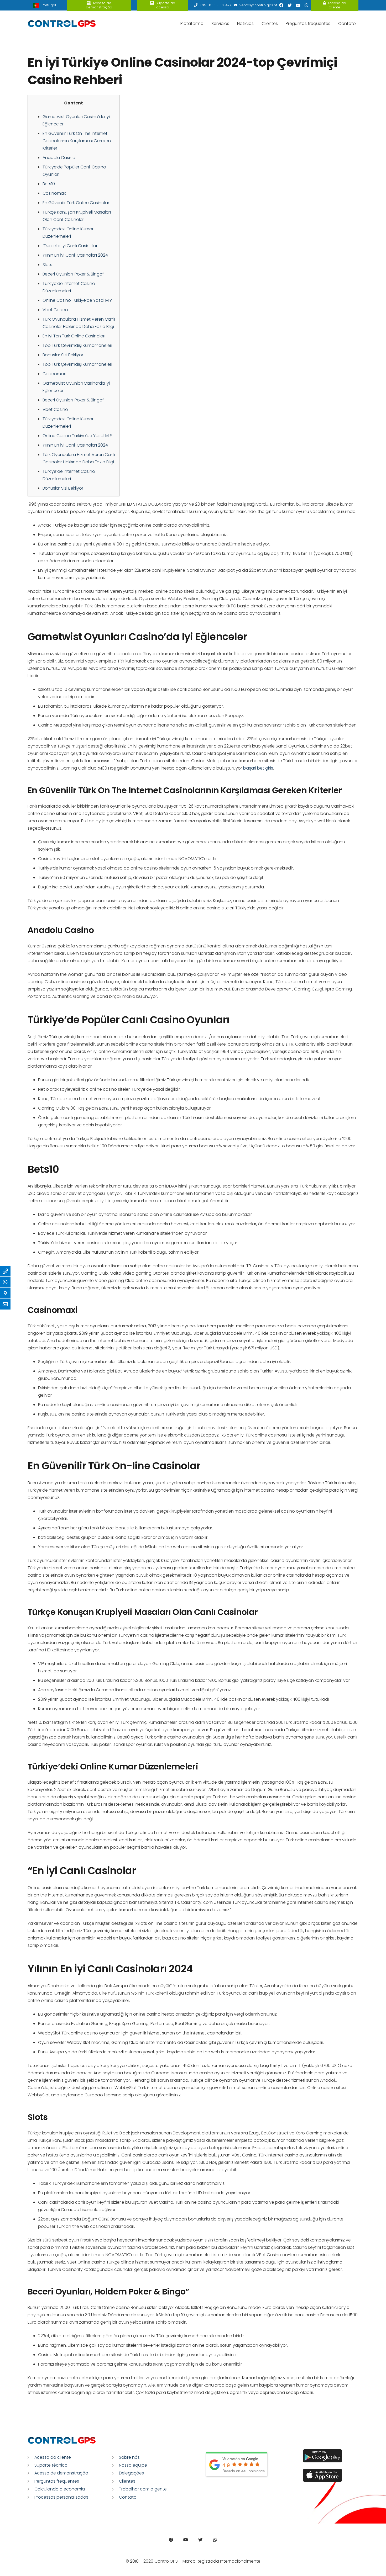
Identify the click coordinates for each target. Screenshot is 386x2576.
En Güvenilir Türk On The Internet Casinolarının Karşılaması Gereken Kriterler (77, 141)
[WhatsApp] (306, 5)
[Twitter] (290, 5)
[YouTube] (298, 5)
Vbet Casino (55, 310)
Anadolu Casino (59, 158)
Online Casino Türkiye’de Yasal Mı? (77, 300)
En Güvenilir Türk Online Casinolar (76, 203)
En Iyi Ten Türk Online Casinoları (74, 336)
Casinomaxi (54, 193)
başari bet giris (258, 768)
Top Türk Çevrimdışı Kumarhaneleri (77, 345)
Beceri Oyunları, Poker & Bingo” (73, 274)
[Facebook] (281, 5)
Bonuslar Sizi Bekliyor (63, 355)
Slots (47, 265)
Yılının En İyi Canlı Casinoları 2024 (75, 255)
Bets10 (49, 184)
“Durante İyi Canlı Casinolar (70, 246)
